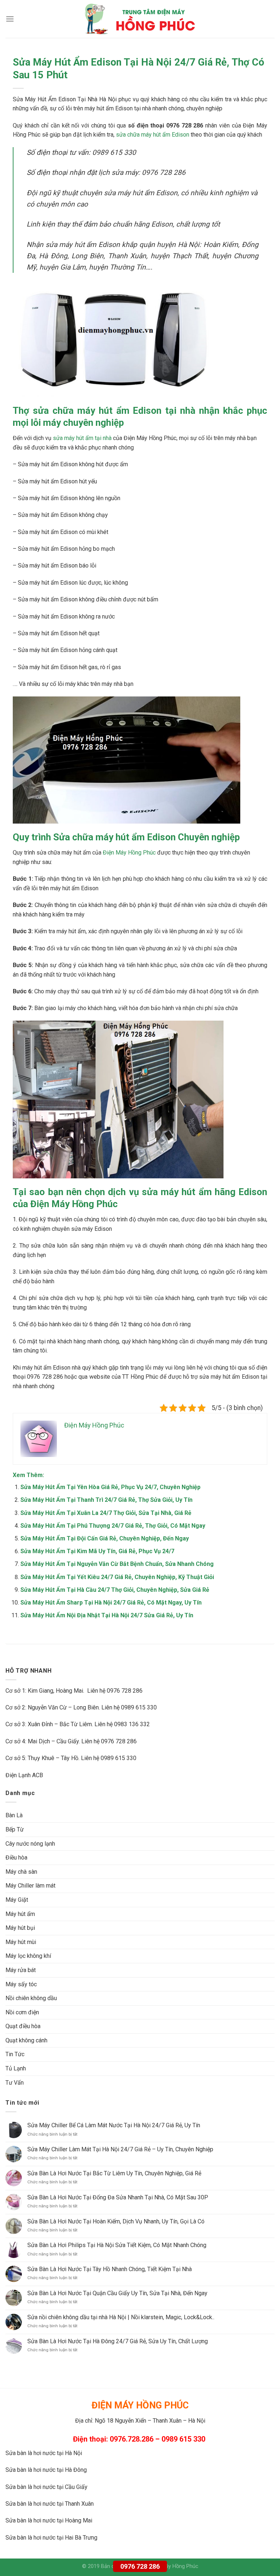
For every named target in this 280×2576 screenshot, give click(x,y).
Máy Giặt (17, 1900)
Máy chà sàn (21, 1872)
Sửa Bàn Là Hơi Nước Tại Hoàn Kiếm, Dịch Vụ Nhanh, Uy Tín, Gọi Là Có (116, 2221)
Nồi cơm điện (22, 2012)
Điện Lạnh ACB (24, 1775)
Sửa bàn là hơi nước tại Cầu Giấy (46, 2487)
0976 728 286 (140, 2566)
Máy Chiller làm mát (30, 1886)
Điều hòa (16, 1858)
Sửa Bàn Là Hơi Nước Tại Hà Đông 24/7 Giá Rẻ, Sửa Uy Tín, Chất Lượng (118, 2341)
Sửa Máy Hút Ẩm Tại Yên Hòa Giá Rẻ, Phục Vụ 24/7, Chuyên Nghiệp (110, 1487)
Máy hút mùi (21, 1942)
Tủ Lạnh (16, 2068)
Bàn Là (14, 1815)
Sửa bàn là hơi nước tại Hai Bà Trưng (51, 2538)
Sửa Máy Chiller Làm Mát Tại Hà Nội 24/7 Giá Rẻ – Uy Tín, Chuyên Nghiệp (120, 2149)
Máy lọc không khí (28, 1956)
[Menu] (10, 19)
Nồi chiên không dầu (31, 1998)
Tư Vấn (15, 2083)
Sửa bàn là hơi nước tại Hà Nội (44, 2453)
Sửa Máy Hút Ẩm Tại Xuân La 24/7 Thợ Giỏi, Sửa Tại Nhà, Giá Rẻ (106, 1513)
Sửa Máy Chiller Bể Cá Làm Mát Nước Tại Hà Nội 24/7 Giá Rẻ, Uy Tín (114, 2125)
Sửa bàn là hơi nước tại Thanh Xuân (50, 2504)
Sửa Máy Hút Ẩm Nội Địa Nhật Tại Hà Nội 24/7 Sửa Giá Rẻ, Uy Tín (107, 1615)
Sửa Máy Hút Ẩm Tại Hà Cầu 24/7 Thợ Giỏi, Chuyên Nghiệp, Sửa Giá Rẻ (115, 1590)
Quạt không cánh (26, 2040)
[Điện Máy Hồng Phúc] (140, 19)
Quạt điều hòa (23, 2026)
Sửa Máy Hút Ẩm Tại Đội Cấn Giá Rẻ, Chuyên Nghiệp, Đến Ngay (105, 1538)
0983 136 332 (132, 1724)
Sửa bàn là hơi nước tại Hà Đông (46, 2470)
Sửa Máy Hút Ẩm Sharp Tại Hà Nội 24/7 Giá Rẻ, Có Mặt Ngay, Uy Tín (111, 1603)
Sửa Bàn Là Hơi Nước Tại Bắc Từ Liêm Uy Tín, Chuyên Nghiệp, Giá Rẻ (114, 2173)
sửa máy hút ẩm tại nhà (82, 438)
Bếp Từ (15, 1829)
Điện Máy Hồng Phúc (129, 853)
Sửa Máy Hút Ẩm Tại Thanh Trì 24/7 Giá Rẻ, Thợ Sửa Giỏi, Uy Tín (106, 1500)
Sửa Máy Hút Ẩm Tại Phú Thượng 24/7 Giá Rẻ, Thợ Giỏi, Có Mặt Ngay (113, 1526)
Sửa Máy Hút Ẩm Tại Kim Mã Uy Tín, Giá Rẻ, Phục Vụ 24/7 (97, 1551)
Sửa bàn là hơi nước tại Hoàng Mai (49, 2520)
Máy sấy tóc (21, 1984)
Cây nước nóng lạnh (30, 1844)
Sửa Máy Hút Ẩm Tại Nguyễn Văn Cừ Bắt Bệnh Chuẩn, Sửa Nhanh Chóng (117, 1564)
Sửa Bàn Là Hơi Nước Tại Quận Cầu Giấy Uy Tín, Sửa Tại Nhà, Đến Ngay (117, 2293)
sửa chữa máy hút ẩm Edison (153, 135)
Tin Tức (15, 2054)
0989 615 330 (139, 1707)
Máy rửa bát (21, 1970)
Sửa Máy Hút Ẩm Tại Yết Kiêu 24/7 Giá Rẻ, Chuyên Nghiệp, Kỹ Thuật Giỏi (117, 1577)
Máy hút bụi (20, 1928)
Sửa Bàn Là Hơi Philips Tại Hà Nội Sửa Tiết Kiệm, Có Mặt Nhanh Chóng (117, 2245)
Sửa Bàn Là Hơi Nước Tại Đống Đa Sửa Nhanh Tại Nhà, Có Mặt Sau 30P (118, 2197)
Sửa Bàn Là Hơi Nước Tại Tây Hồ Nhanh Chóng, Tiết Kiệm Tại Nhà (110, 2269)
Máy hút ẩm (20, 1914)
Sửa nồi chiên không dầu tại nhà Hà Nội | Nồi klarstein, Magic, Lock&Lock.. (121, 2317)
